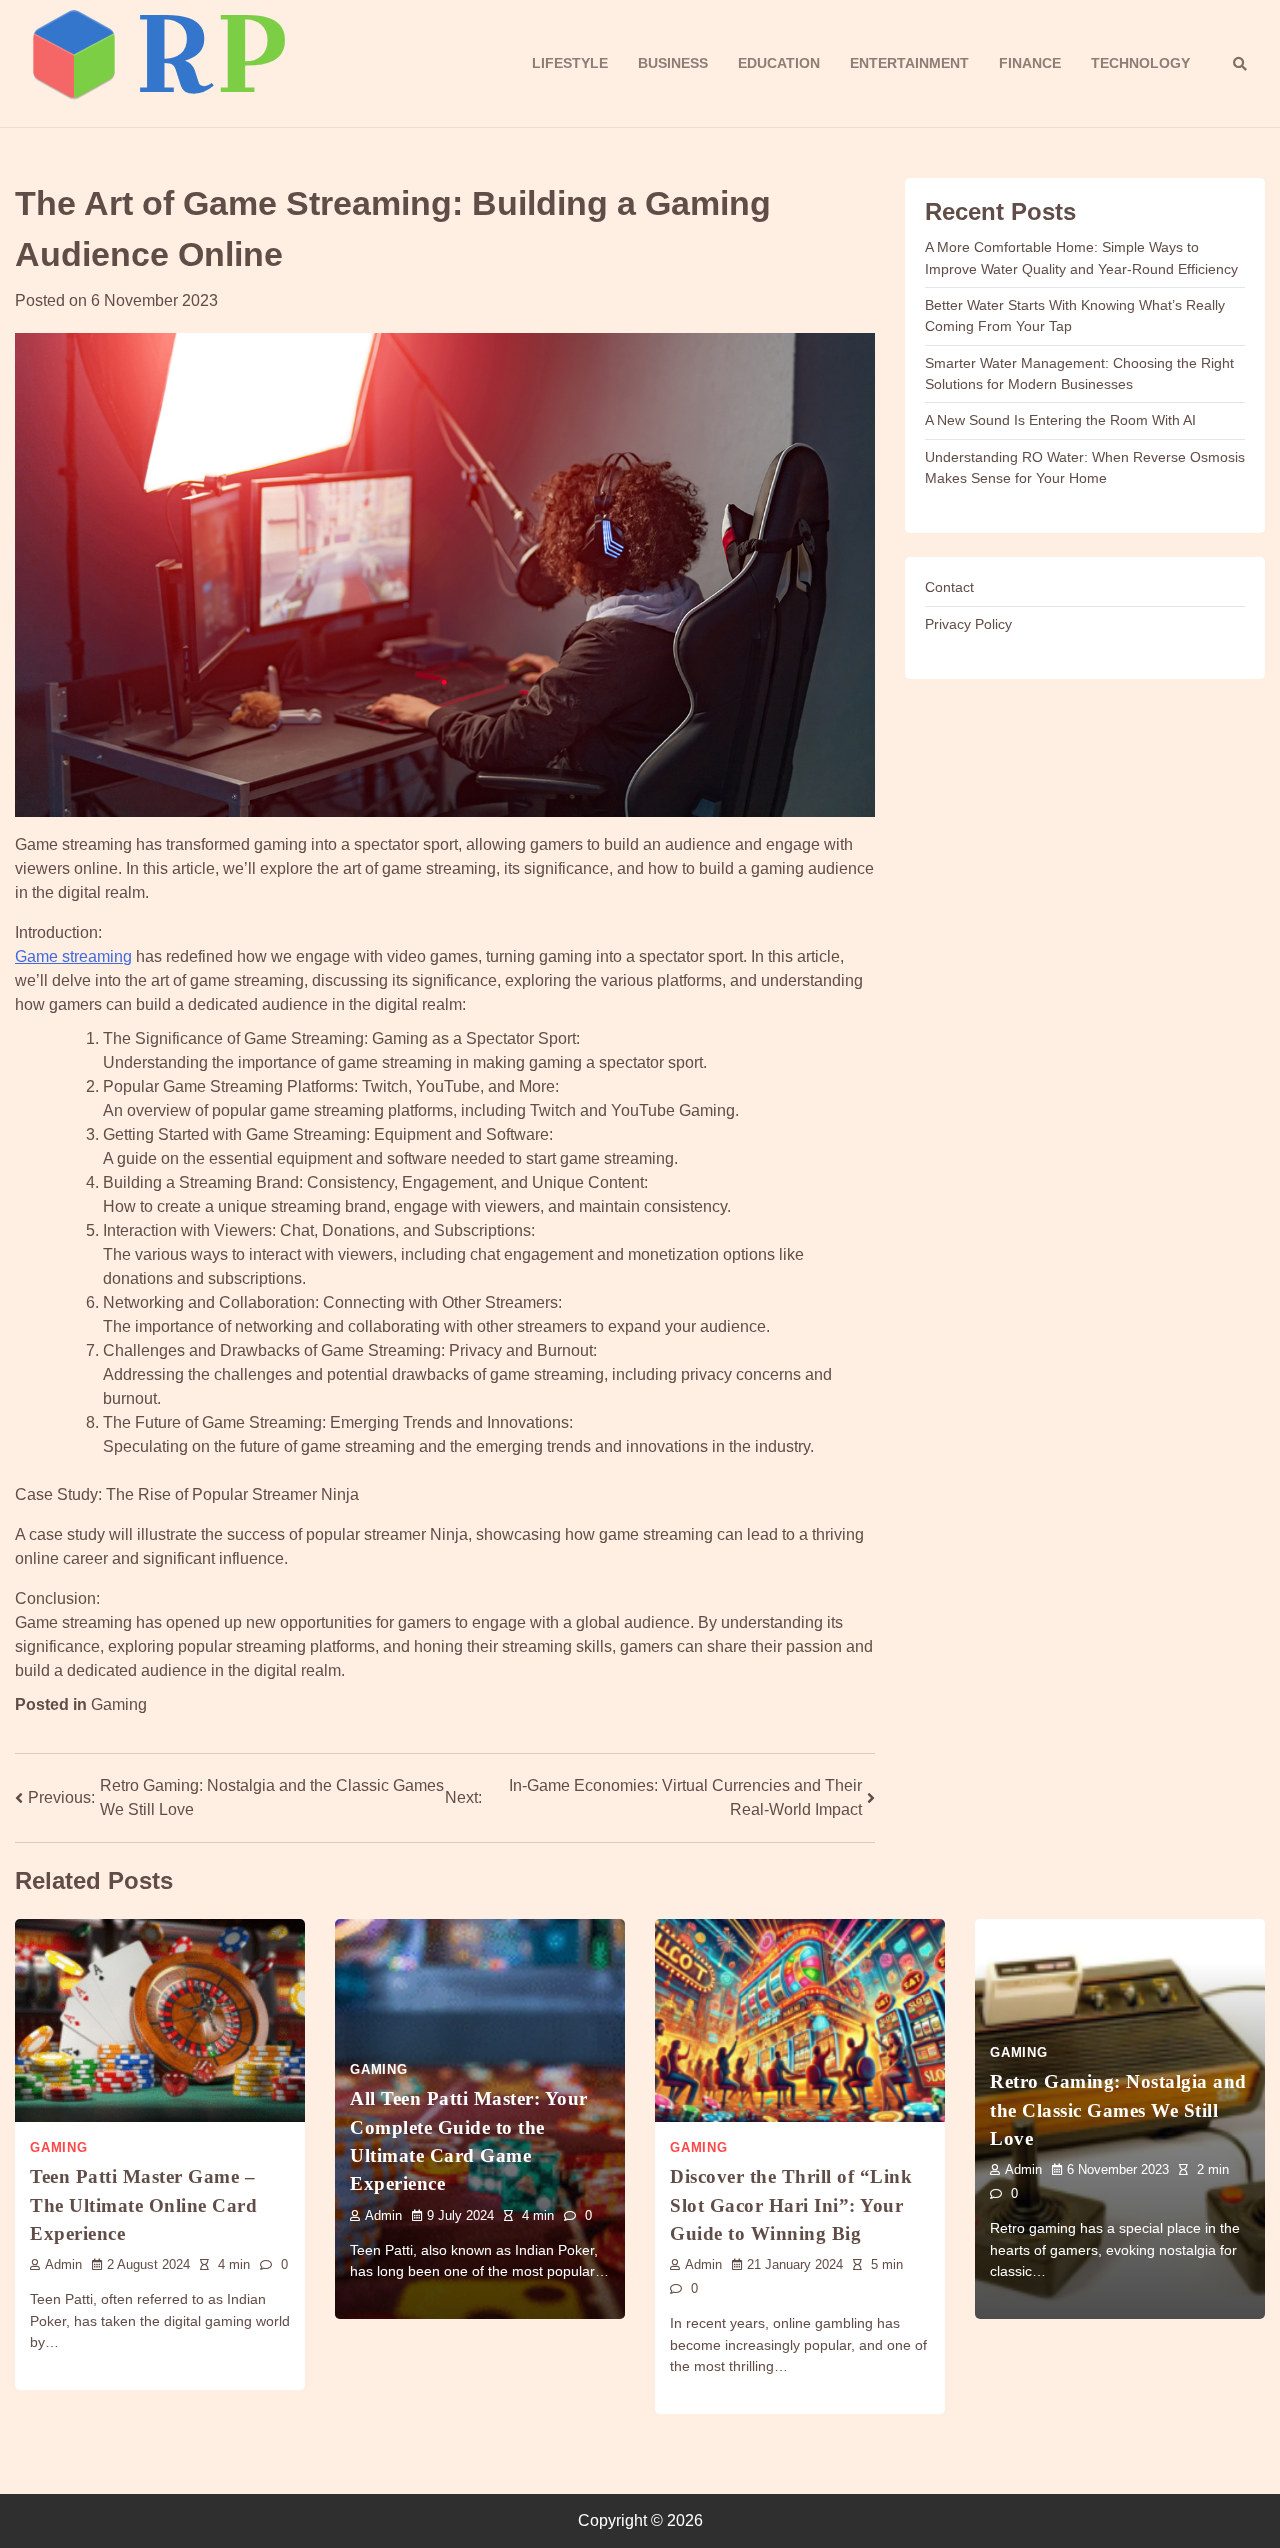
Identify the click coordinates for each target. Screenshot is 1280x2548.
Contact (949, 587)
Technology (1140, 63)
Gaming (119, 1704)
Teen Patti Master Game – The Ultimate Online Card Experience (143, 2205)
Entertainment (909, 63)
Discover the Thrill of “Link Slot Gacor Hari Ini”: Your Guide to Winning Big (791, 2205)
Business (673, 63)
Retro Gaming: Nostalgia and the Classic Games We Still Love (1118, 2110)
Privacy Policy (968, 623)
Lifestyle (570, 63)
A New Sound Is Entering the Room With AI (1060, 420)
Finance (1030, 63)
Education (779, 63)
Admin (63, 2265)
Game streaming (73, 956)
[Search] (1240, 64)
